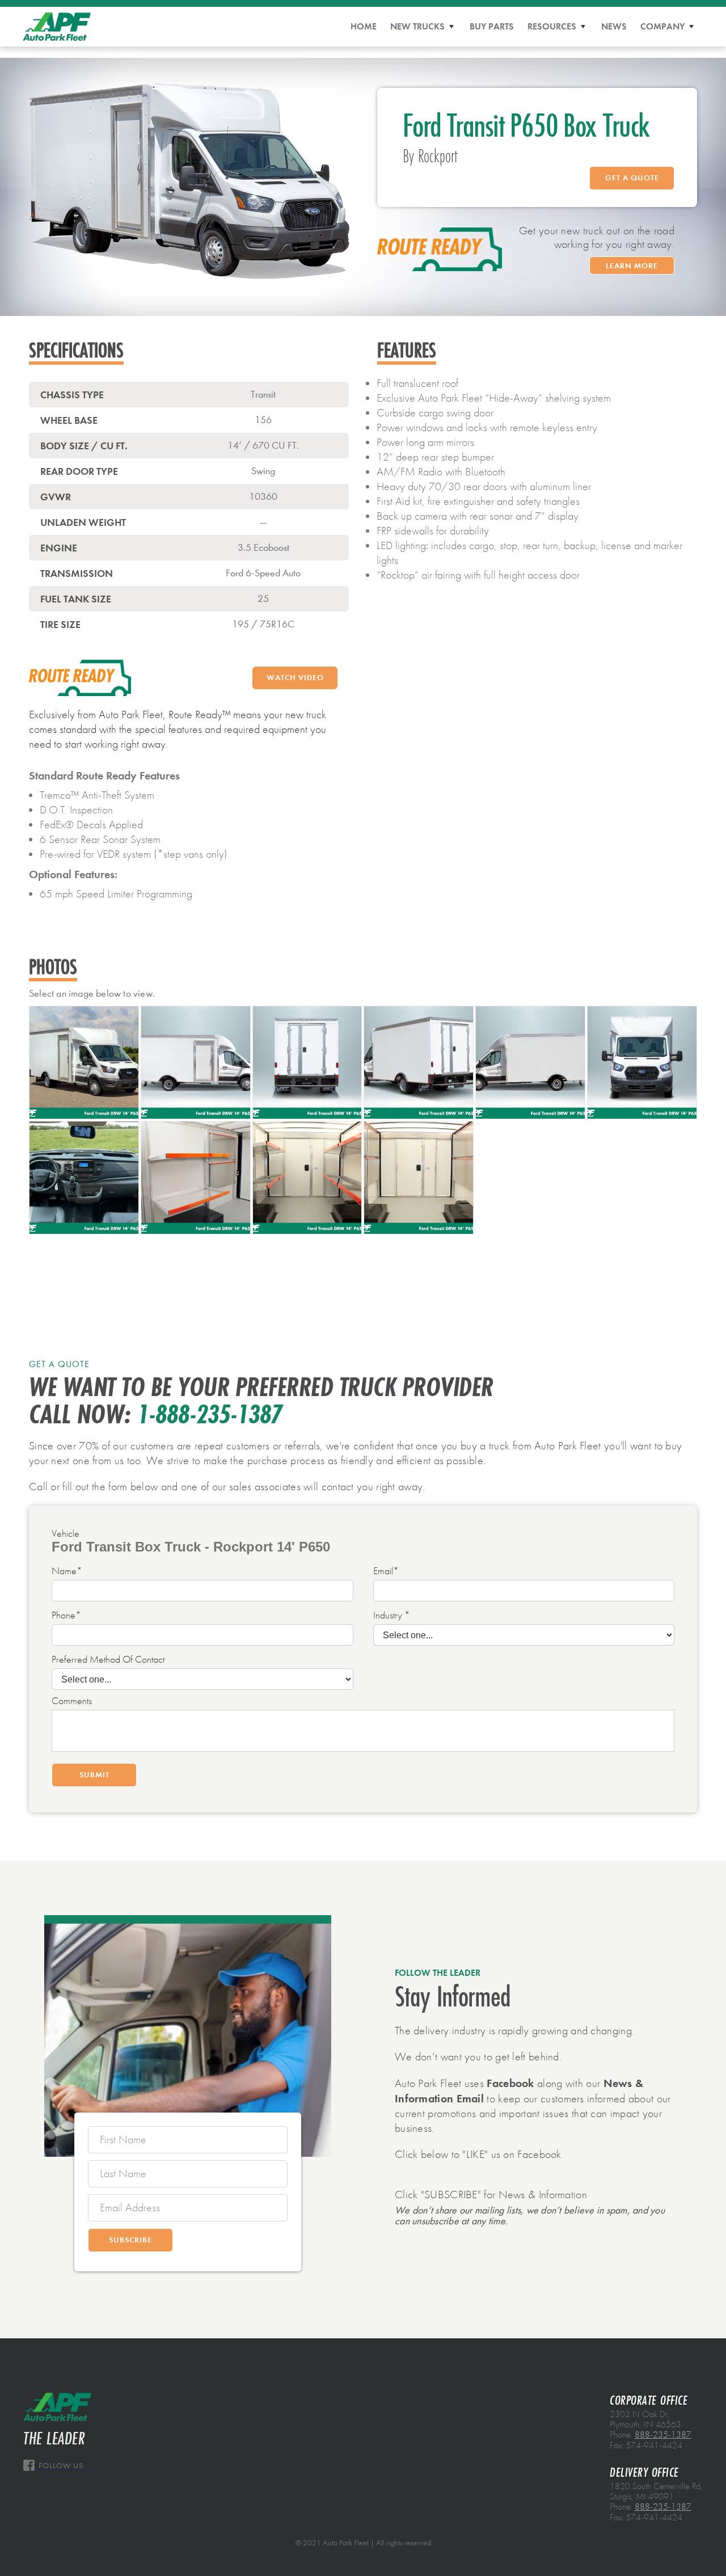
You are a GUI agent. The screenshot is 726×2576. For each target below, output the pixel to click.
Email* (386, 1571)
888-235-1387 (663, 2435)
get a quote (632, 178)
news (614, 26)
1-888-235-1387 (210, 1415)
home (364, 26)
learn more (632, 266)
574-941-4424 (654, 2446)
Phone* (66, 1616)
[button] (423, 27)
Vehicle (66, 1534)
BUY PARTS (492, 26)
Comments (72, 1701)
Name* (67, 1571)
